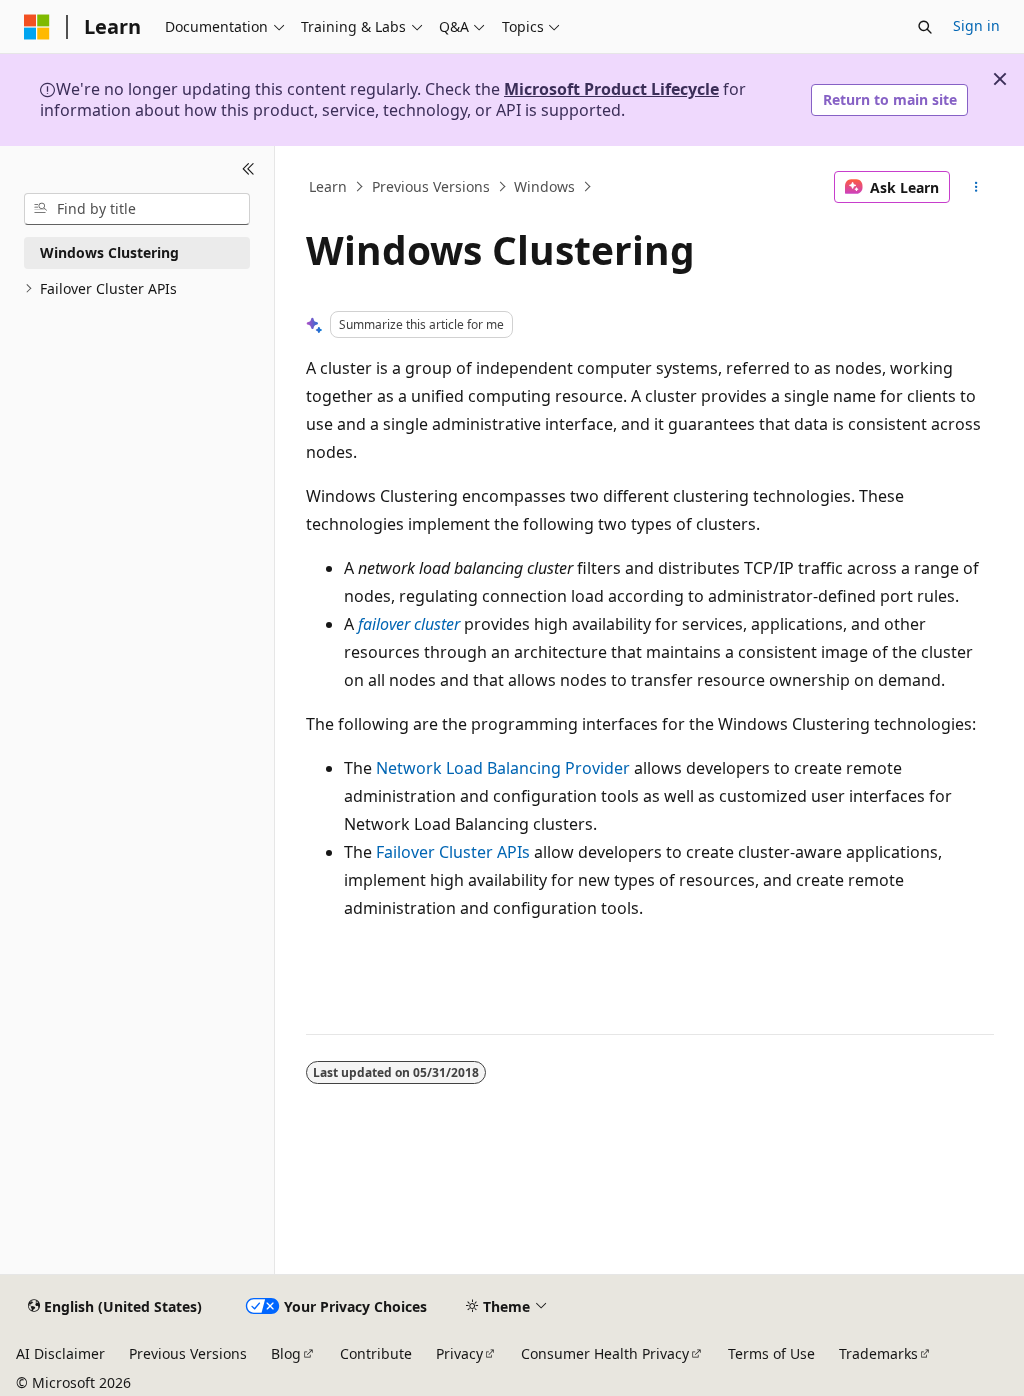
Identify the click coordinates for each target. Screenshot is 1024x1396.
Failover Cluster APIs (453, 852)
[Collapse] (248, 170)
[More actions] (975, 187)
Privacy (459, 1353)
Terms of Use (771, 1353)
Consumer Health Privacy (605, 1353)
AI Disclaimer (60, 1353)
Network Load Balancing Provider (503, 768)
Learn (328, 186)
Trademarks (878, 1353)
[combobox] (137, 209)
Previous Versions (431, 186)
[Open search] (925, 27)
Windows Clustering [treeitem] (109, 252)
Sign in (976, 25)
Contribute (376, 1353)
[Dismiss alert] (1000, 79)
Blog (286, 1353)
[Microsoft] (37, 27)
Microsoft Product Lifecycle (611, 89)
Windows (544, 186)
